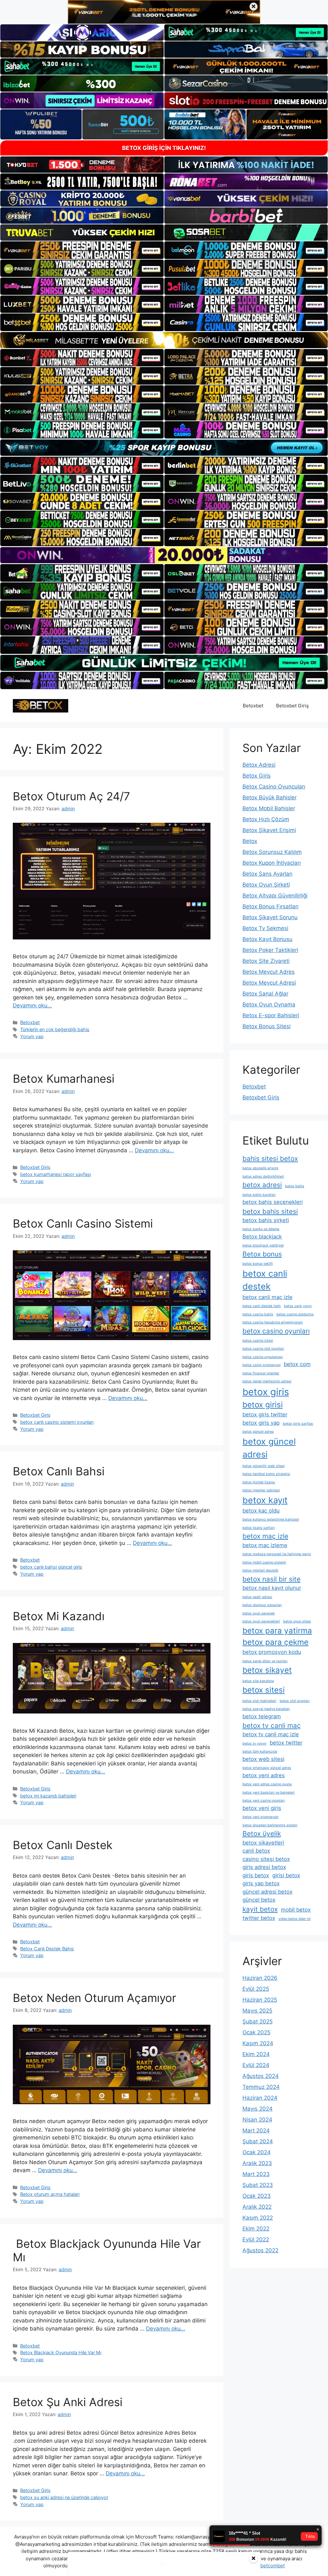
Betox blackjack (262, 1237)
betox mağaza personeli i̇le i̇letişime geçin (277, 1554)
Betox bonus (262, 1254)
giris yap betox (261, 1883)
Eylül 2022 (256, 2239)
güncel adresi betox (267, 1892)
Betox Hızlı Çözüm (266, 819)
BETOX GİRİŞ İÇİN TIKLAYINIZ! (164, 148)
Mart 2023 (256, 2174)
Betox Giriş (257, 776)
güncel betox (259, 1900)
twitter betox (259, 1918)
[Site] (82, 250)
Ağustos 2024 (261, 2076)
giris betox (256, 1875)
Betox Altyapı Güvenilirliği (275, 896)
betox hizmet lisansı (259, 1482)
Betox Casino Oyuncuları (274, 787)
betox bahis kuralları (259, 1195)
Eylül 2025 (256, 1989)
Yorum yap (32, 1036)
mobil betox (296, 1910)
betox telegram (262, 1716)
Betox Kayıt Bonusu (267, 939)
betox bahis (295, 1186)
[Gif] (164, 340)
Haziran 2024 (260, 2098)
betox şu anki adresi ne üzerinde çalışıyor (64, 2497)
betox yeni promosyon (260, 1817)
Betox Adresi (259, 765)
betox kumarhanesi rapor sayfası (56, 1174)
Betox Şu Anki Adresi (68, 2402)
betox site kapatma (258, 1681)
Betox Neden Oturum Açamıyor (94, 1998)
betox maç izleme (265, 1545)
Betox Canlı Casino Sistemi (83, 1223)
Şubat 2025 (258, 2022)
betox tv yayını (254, 1743)
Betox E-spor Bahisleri (271, 1015)
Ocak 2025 (256, 2032)
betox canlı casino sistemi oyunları (57, 1422)
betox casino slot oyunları (263, 1349)
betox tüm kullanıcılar (260, 1751)
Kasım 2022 (258, 2218)
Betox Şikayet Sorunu (270, 917)
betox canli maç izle (267, 1297)
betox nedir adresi (257, 1597)
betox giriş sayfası (298, 1424)
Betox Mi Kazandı (59, 1616)
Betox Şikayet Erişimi (269, 830)
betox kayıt (265, 1500)
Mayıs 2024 (258, 2109)
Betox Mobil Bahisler (269, 808)
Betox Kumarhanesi (64, 1079)
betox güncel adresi (269, 1448)
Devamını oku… (32, 1005)
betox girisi (263, 1405)
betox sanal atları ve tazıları (265, 1661)
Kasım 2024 (258, 2043)
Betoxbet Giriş (292, 706)
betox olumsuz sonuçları (262, 1605)
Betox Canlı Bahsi (59, 1471)
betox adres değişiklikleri (263, 1176)
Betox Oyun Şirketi (266, 885)
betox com (297, 1364)
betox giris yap (261, 1423)
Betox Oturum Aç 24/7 (71, 796)
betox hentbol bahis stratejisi (266, 1474)
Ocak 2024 (257, 2152)
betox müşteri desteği (260, 1570)
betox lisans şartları (259, 1528)
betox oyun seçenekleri (261, 1621)
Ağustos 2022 (260, 2250)
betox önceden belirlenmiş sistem (270, 1825)
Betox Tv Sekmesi (265, 928)
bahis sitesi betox (270, 1159)
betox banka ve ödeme (261, 1229)
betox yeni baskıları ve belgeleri (269, 1792)
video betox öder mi (295, 1919)
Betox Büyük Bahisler (270, 797)
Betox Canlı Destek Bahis (47, 1949)
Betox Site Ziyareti (266, 961)
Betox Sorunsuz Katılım (272, 852)
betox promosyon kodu (272, 1652)
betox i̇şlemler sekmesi (261, 1490)
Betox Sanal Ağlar (265, 994)
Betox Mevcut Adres (269, 972)
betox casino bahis (258, 1314)
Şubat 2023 (258, 2185)
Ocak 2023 (257, 2196)
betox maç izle (265, 1536)
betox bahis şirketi (266, 1220)
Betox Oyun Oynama (269, 1005)
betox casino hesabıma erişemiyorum (273, 1322)
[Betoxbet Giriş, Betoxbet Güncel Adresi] (41, 705)
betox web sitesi (263, 1759)
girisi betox (286, 1875)
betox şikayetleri (263, 1843)
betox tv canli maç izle (271, 1734)
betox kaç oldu (261, 1511)
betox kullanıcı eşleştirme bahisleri (271, 1519)
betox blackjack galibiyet (263, 1245)
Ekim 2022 (256, 2229)
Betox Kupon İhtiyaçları (272, 863)
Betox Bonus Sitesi (266, 1026)
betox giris (266, 1392)
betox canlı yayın (298, 1306)
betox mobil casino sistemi (264, 1562)
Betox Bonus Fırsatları (271, 906)
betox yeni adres (264, 1775)
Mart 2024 (256, 2130)
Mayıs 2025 (257, 2011)
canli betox (256, 1851)
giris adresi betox (264, 1867)
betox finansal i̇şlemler (261, 1373)
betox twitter (286, 1743)
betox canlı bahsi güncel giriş (51, 1567)
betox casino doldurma (295, 1314)
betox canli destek (265, 1280)
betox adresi (262, 1185)
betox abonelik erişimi (260, 1168)
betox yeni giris (262, 1808)
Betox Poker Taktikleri (270, 950)
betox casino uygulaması (263, 1357)
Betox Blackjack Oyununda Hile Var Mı (61, 2352)
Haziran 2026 (260, 1978)
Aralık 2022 (257, 2207)
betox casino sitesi (258, 1341)
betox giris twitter (265, 1414)
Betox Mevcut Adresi (269, 983)
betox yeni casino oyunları (264, 1801)
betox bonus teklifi (258, 1264)
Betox (250, 841)
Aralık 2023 (257, 2163)
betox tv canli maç (272, 1726)
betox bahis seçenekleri (273, 1202)
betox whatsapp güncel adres (267, 1768)
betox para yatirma (277, 1631)
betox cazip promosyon (262, 1365)
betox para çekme (275, 1642)
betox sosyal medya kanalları (266, 1709)
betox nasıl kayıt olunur (272, 1588)
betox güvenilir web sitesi (264, 1466)
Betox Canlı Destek (63, 1845)
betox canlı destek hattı (262, 1306)
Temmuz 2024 (261, 2087)
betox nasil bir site (271, 1579)
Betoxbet (253, 706)
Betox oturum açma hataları (50, 2194)
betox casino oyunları (276, 1331)
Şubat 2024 (258, 2141)
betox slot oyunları (295, 1701)
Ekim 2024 (256, 2054)
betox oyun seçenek (259, 1613)
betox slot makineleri (259, 1701)
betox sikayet (267, 1670)
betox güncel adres (258, 1432)
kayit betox (260, 1909)
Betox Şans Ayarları (267, 874)
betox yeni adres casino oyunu (267, 1784)
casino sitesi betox (266, 1859)
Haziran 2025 (260, 2000)
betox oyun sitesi (297, 1621)
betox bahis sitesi (270, 1211)
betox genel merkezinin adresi (267, 1381)
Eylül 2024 (256, 2065)
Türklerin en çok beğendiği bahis (55, 1029)
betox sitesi (264, 1690)
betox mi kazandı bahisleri (48, 1796)
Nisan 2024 (257, 2120)
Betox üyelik (262, 1834)
